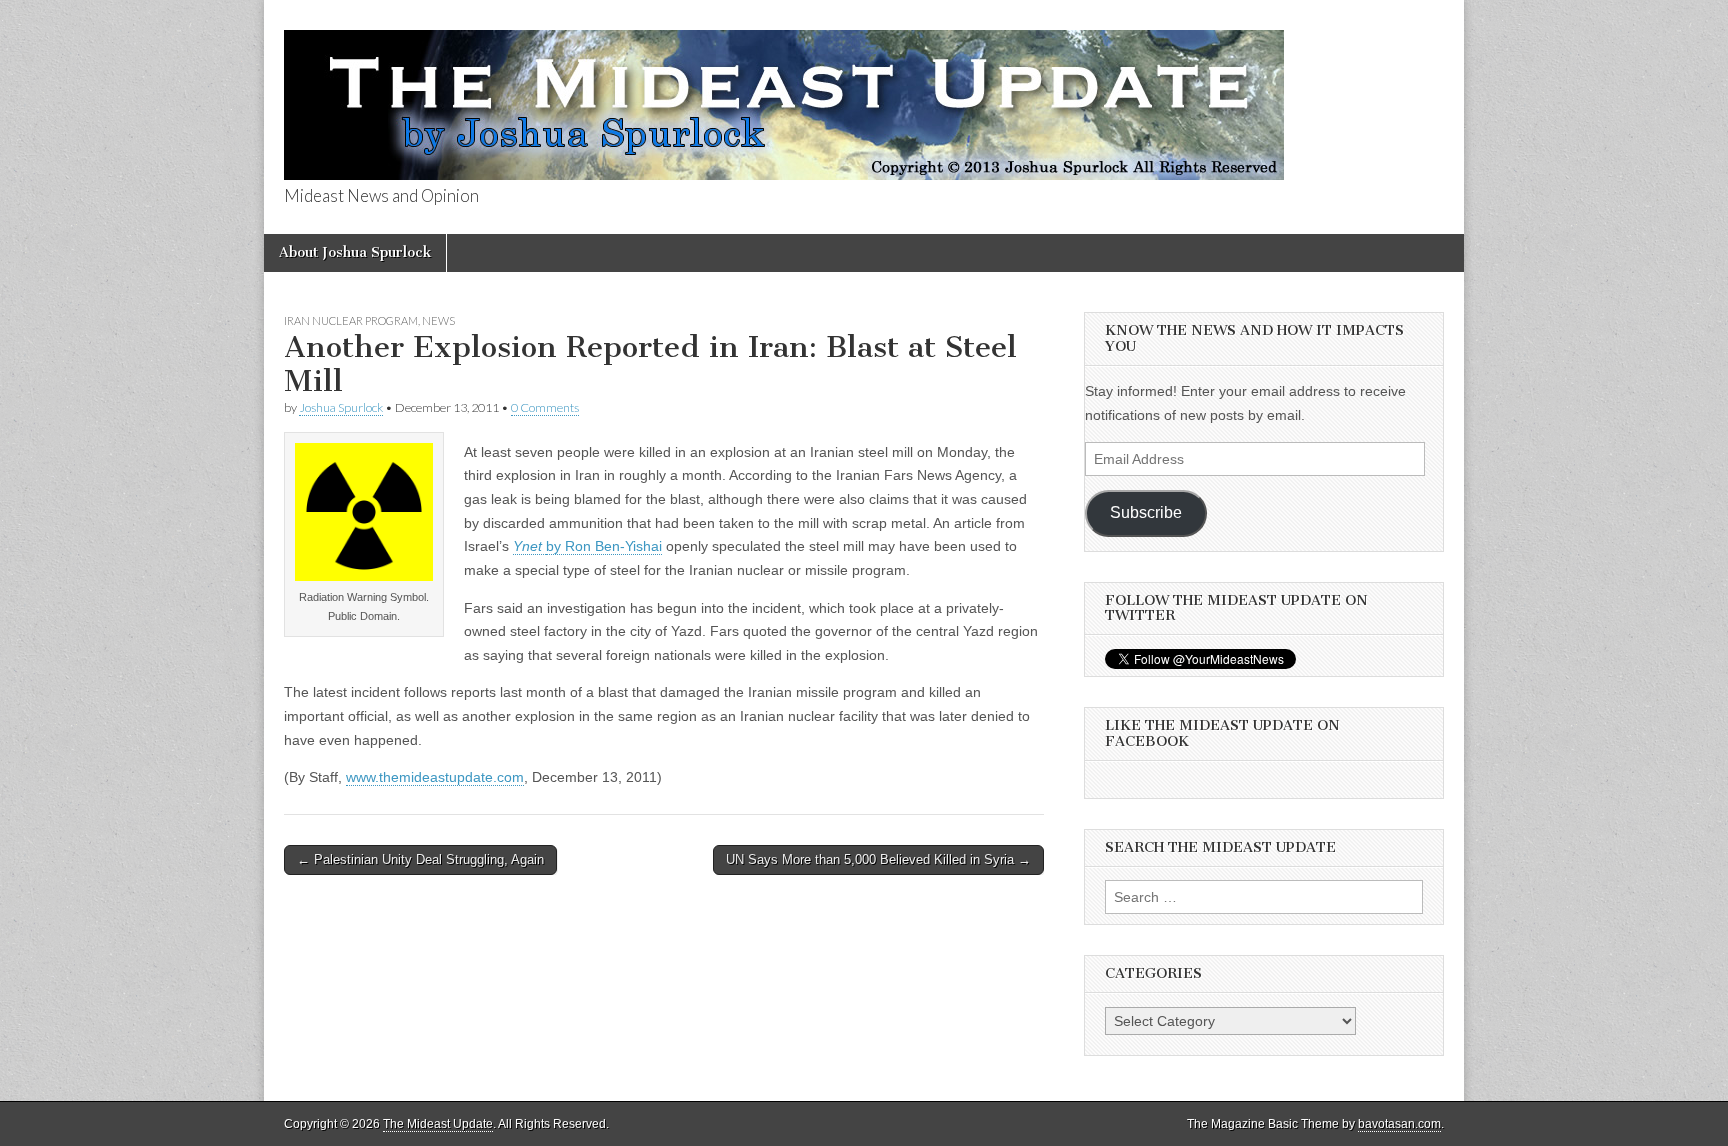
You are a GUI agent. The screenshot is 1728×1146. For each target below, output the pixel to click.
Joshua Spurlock (341, 407)
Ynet (529, 546)
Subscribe (1146, 512)
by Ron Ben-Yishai (604, 546)
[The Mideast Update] (784, 94)
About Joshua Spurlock (355, 252)
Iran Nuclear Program (351, 320)
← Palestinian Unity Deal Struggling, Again (420, 859)
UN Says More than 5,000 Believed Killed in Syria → (878, 859)
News (438, 320)
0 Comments (545, 407)
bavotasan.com (1399, 1124)
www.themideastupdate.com (435, 777)
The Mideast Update (438, 1124)
